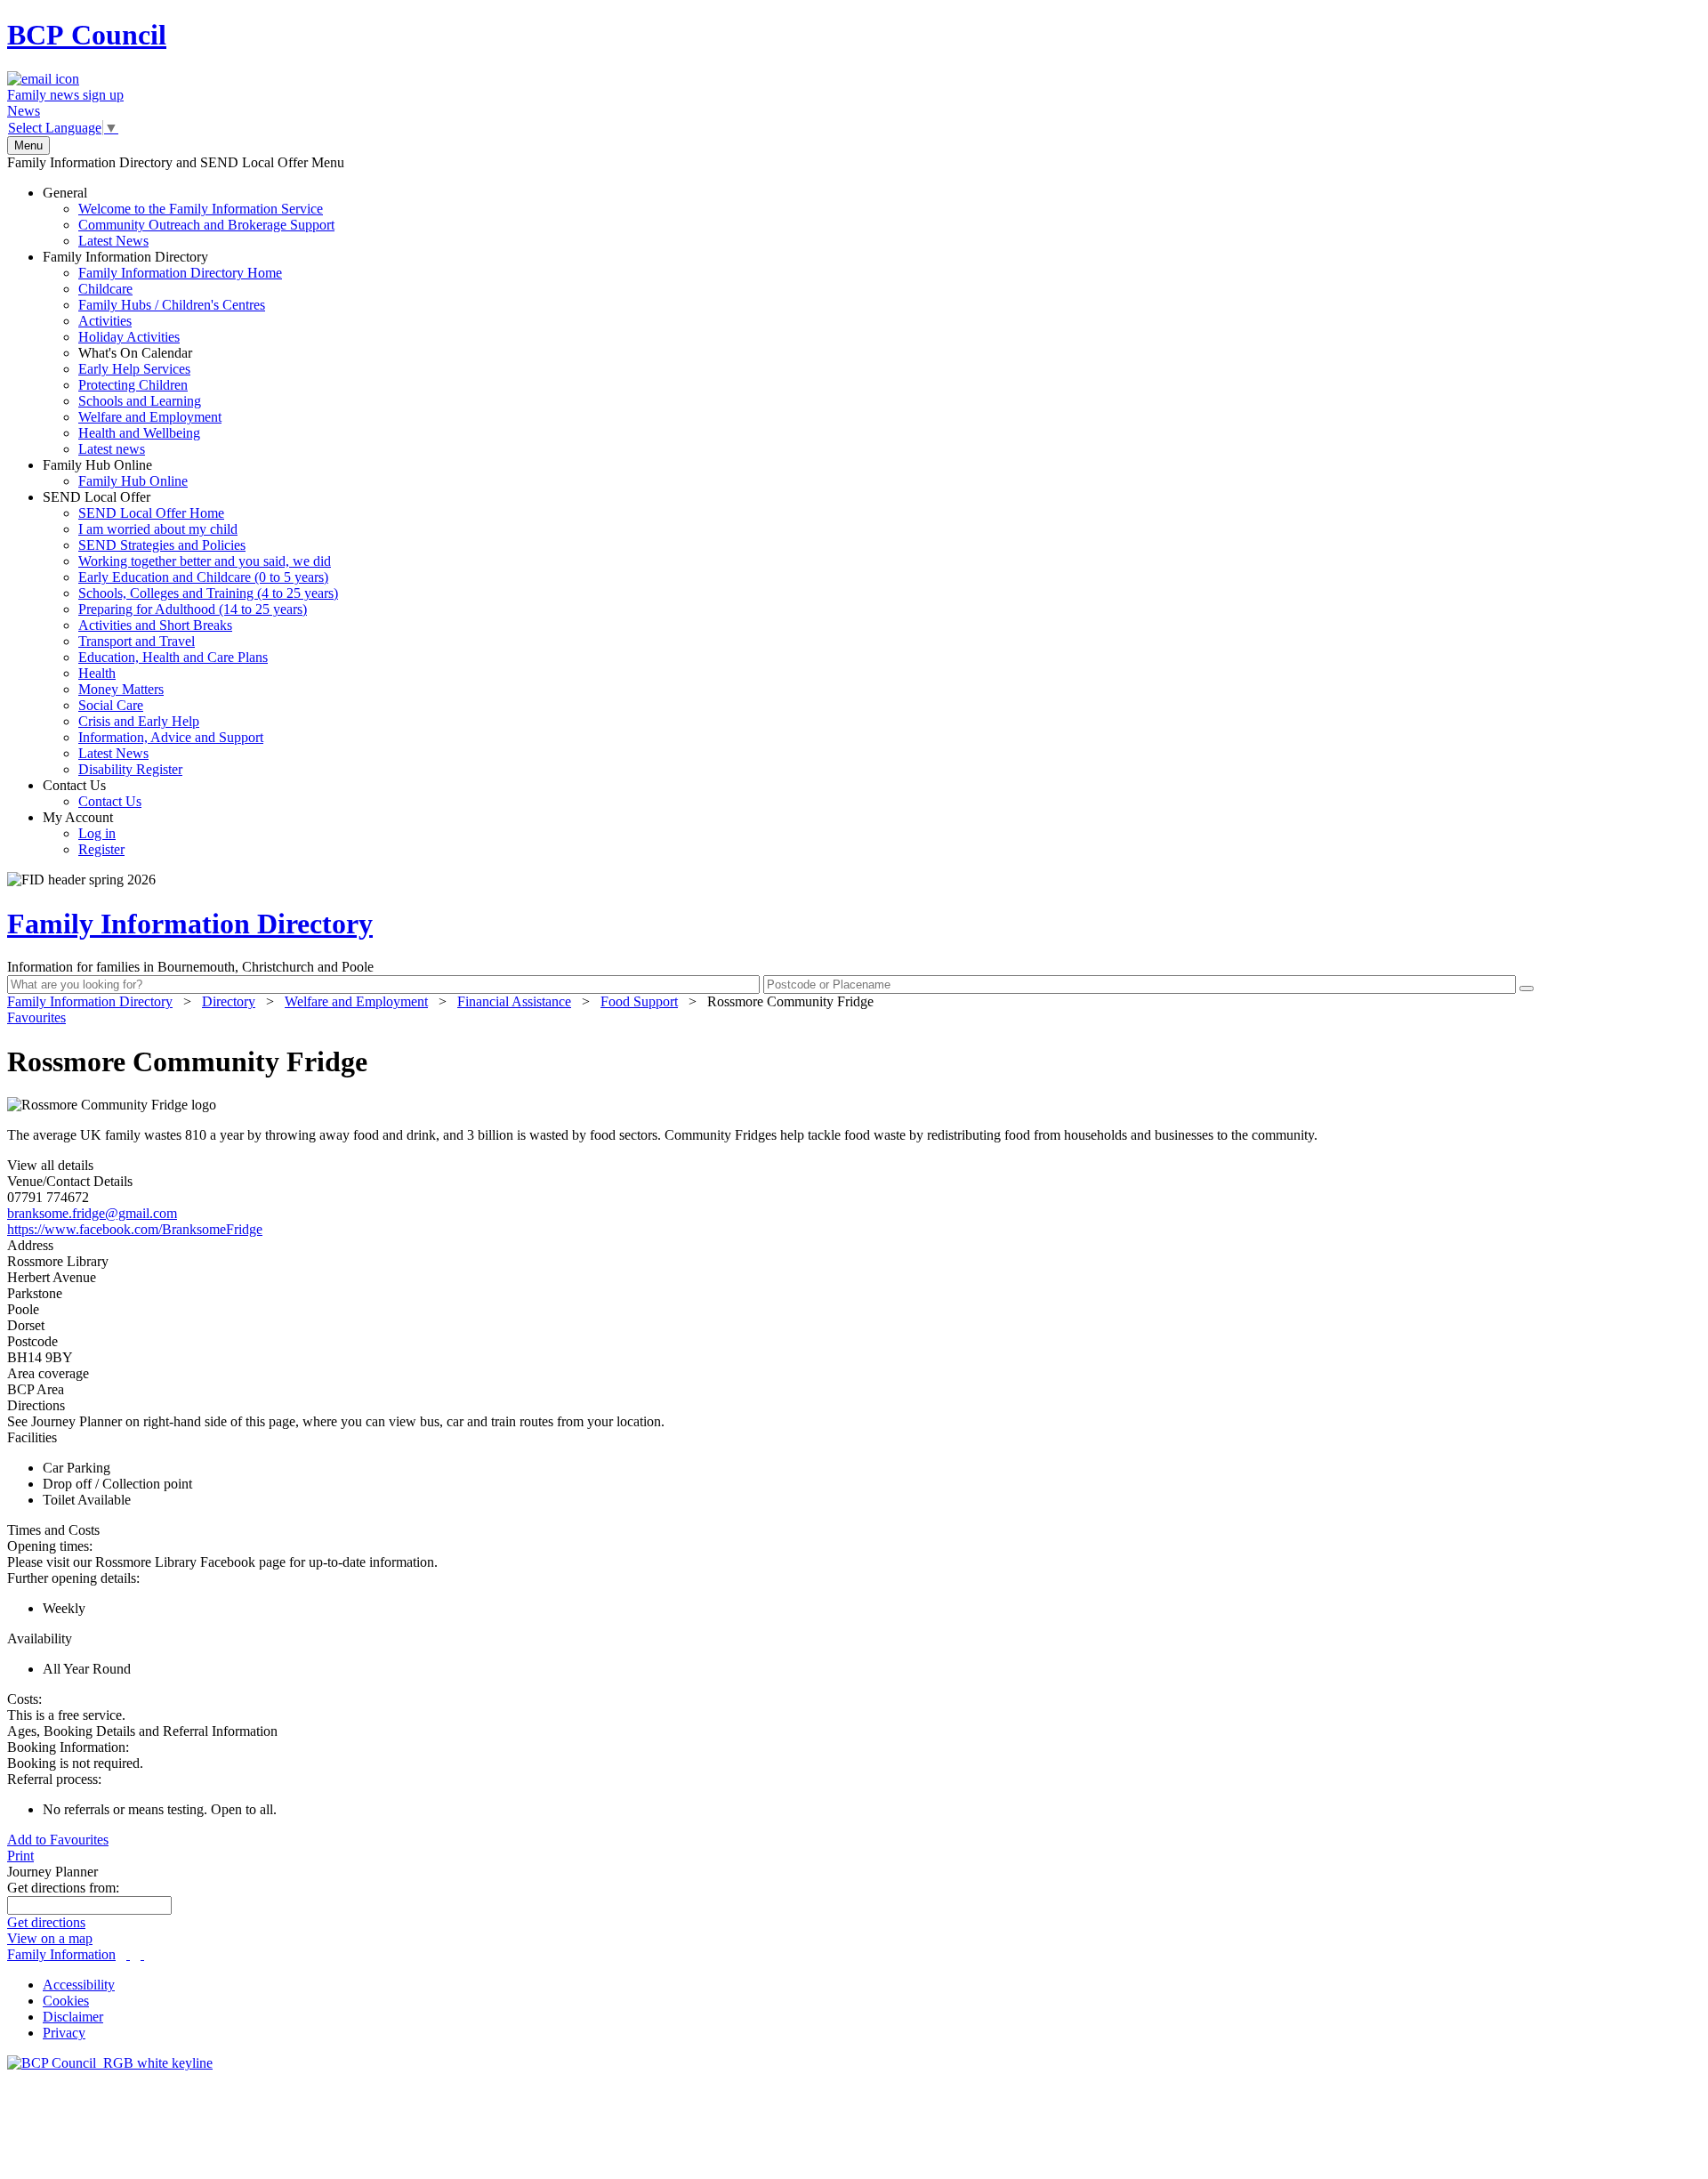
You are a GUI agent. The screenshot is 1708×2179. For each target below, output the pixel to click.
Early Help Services (134, 369)
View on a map (50, 1938)
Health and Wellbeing (139, 433)
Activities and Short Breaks (155, 625)
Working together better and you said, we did (205, 561)
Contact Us (92, 793)
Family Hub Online (115, 473)
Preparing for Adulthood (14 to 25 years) (193, 609)
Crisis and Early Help (139, 721)
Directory (229, 1001)
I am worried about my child (158, 529)
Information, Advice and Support (171, 737)
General (189, 217)
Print (20, 1856)
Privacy (64, 2033)
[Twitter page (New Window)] (128, 1954)
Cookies (66, 2001)
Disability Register (130, 769)
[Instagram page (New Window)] (142, 1954)
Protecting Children (133, 385)
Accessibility (79, 1985)
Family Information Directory (162, 353)
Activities (105, 321)
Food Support (639, 1001)
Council (87, 35)
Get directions (46, 1922)
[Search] (1527, 989)
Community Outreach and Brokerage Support (206, 225)
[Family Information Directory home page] (110, 2063)
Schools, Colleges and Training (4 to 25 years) (208, 593)
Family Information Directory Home (180, 273)
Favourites (36, 1017)
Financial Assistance (514, 1001)
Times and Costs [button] (53, 1530)
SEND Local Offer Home (151, 513)
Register (101, 849)
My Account (84, 833)
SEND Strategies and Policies (162, 545)
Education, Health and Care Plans (173, 657)
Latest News (113, 241)
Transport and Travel (137, 641)
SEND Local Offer (190, 633)
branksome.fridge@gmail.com (92, 1213)
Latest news (112, 449)
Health (97, 673)
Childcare (105, 289)
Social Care (111, 705)
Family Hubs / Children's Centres (172, 305)
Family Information (61, 1954)
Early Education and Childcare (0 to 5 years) (203, 577)
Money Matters (121, 689)
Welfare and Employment (150, 417)
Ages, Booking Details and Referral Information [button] (142, 1731)
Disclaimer (73, 2017)
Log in (97, 833)
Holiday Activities (129, 337)
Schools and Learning (140, 401)
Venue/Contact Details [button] (70, 1181)
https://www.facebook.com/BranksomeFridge (135, 1229)
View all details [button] (50, 1165)
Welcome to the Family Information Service (201, 209)
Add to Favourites (58, 1840)
